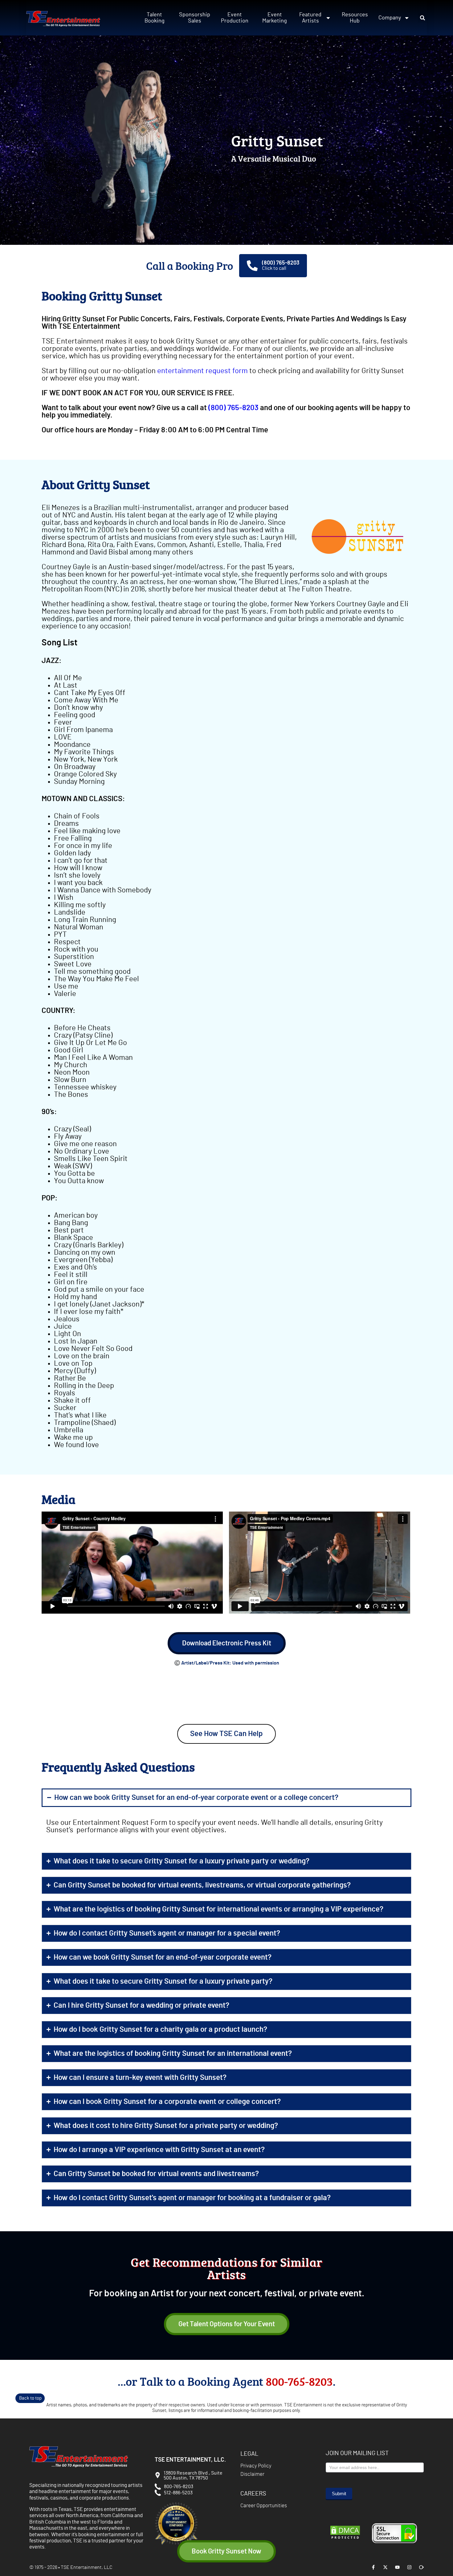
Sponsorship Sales (195, 18)
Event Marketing (275, 18)
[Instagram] (409, 2567)
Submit (339, 2494)
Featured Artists (310, 18)
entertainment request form (202, 371)
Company (390, 18)
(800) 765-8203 (281, 263)
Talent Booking (155, 18)
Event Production (235, 18)
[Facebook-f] (373, 2567)
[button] (422, 18)
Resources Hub (355, 18)
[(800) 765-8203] (252, 266)
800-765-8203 (299, 2381)
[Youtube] (397, 2567)
